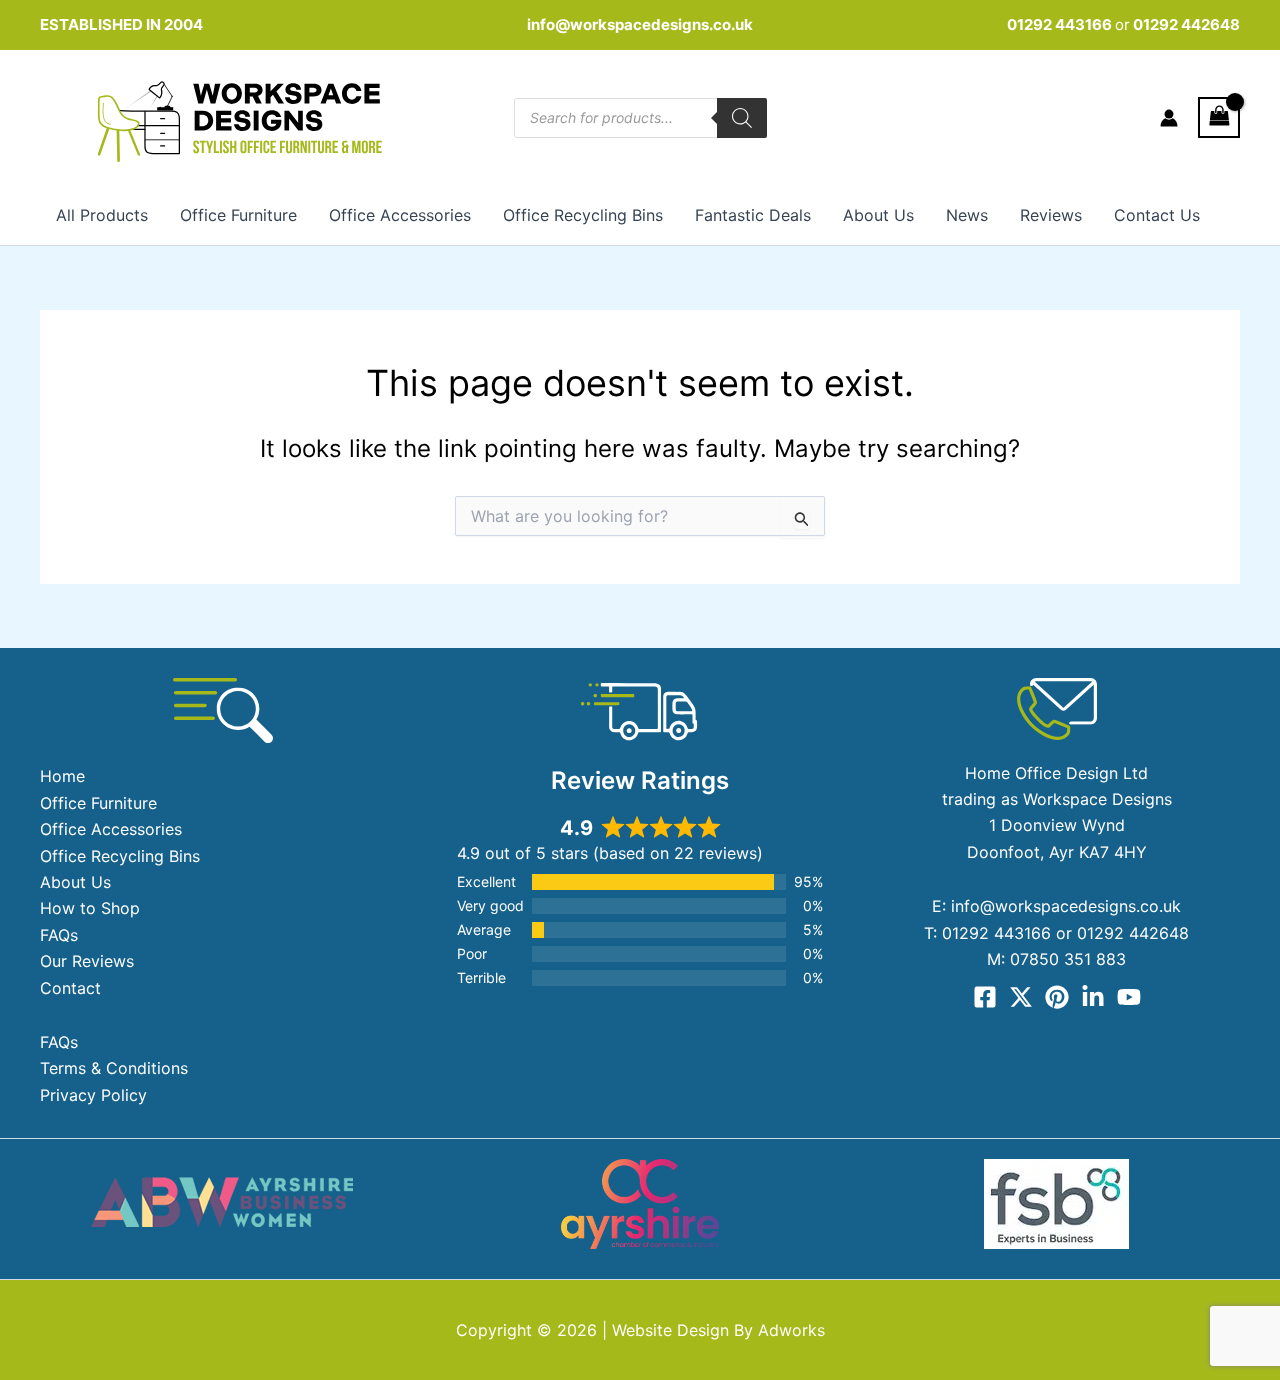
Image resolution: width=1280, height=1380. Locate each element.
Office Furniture (238, 215)
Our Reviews (87, 961)
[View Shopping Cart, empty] (1219, 117)
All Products (102, 215)
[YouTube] (1129, 997)
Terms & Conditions (114, 1068)
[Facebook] (985, 997)
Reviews (1051, 215)
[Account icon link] (1169, 118)
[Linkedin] (1093, 997)
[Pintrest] (1057, 997)
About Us (878, 215)
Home (62, 776)
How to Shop (90, 908)
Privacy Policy (93, 1095)
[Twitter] (1021, 997)
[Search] (742, 118)
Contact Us (1157, 215)
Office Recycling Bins (583, 215)
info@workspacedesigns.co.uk (640, 24)
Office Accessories (400, 215)
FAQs (59, 935)
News (967, 215)
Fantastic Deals (753, 215)
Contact (70, 988)
